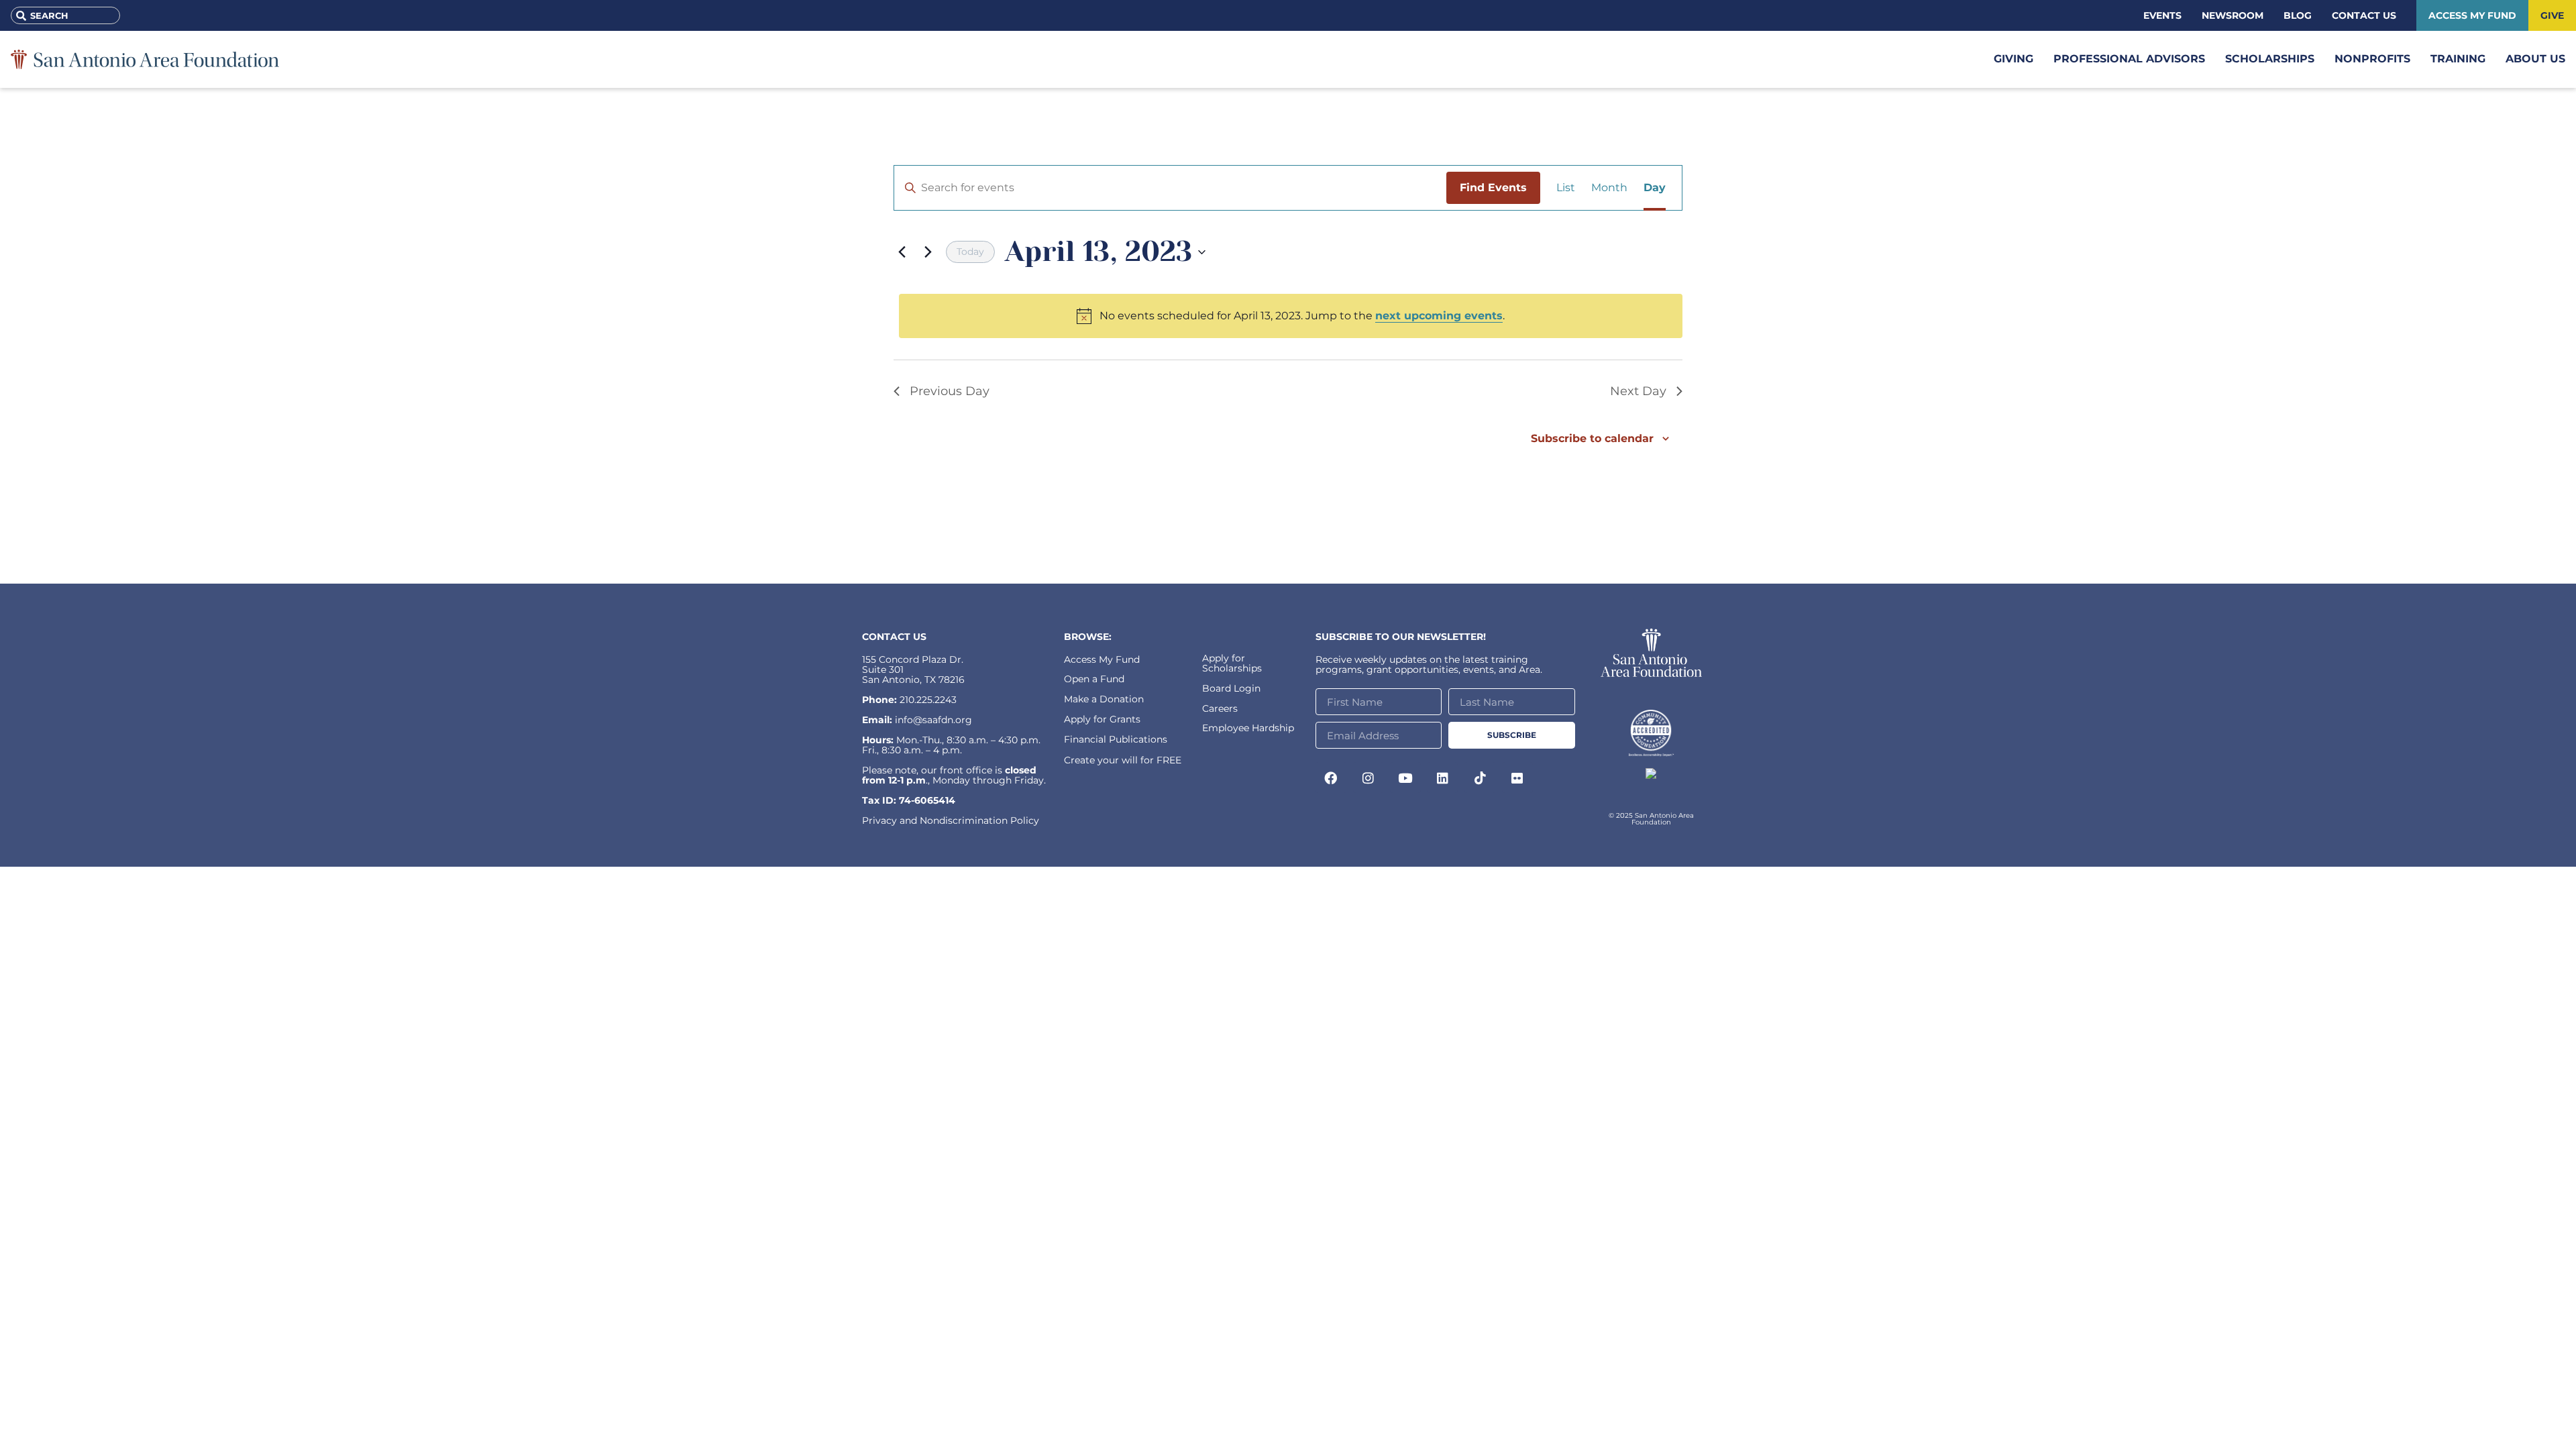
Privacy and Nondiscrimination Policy (951, 820)
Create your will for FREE (1123, 760)
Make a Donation (1104, 699)
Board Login (1231, 688)
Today (970, 252)
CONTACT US (894, 637)
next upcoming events (1439, 316)
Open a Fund (1094, 679)
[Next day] (928, 252)
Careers (1220, 708)
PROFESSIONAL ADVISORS (2129, 59)
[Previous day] (902, 252)
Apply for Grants (1102, 719)
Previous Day (950, 391)
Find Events (1493, 187)
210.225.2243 (928, 700)
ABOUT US (2535, 59)
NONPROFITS (2372, 59)
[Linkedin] (1443, 777)
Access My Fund (1102, 659)
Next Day (1638, 391)
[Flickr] (1517, 777)
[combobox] (65, 15)
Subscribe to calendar (1592, 438)
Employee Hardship (1248, 728)
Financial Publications (1116, 739)
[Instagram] (1368, 777)
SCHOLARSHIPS (2270, 59)
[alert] (1291, 316)
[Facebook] (1331, 777)
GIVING (2014, 59)
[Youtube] (1405, 777)
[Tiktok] (1480, 777)
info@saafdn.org (933, 720)
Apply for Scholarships (1232, 663)
